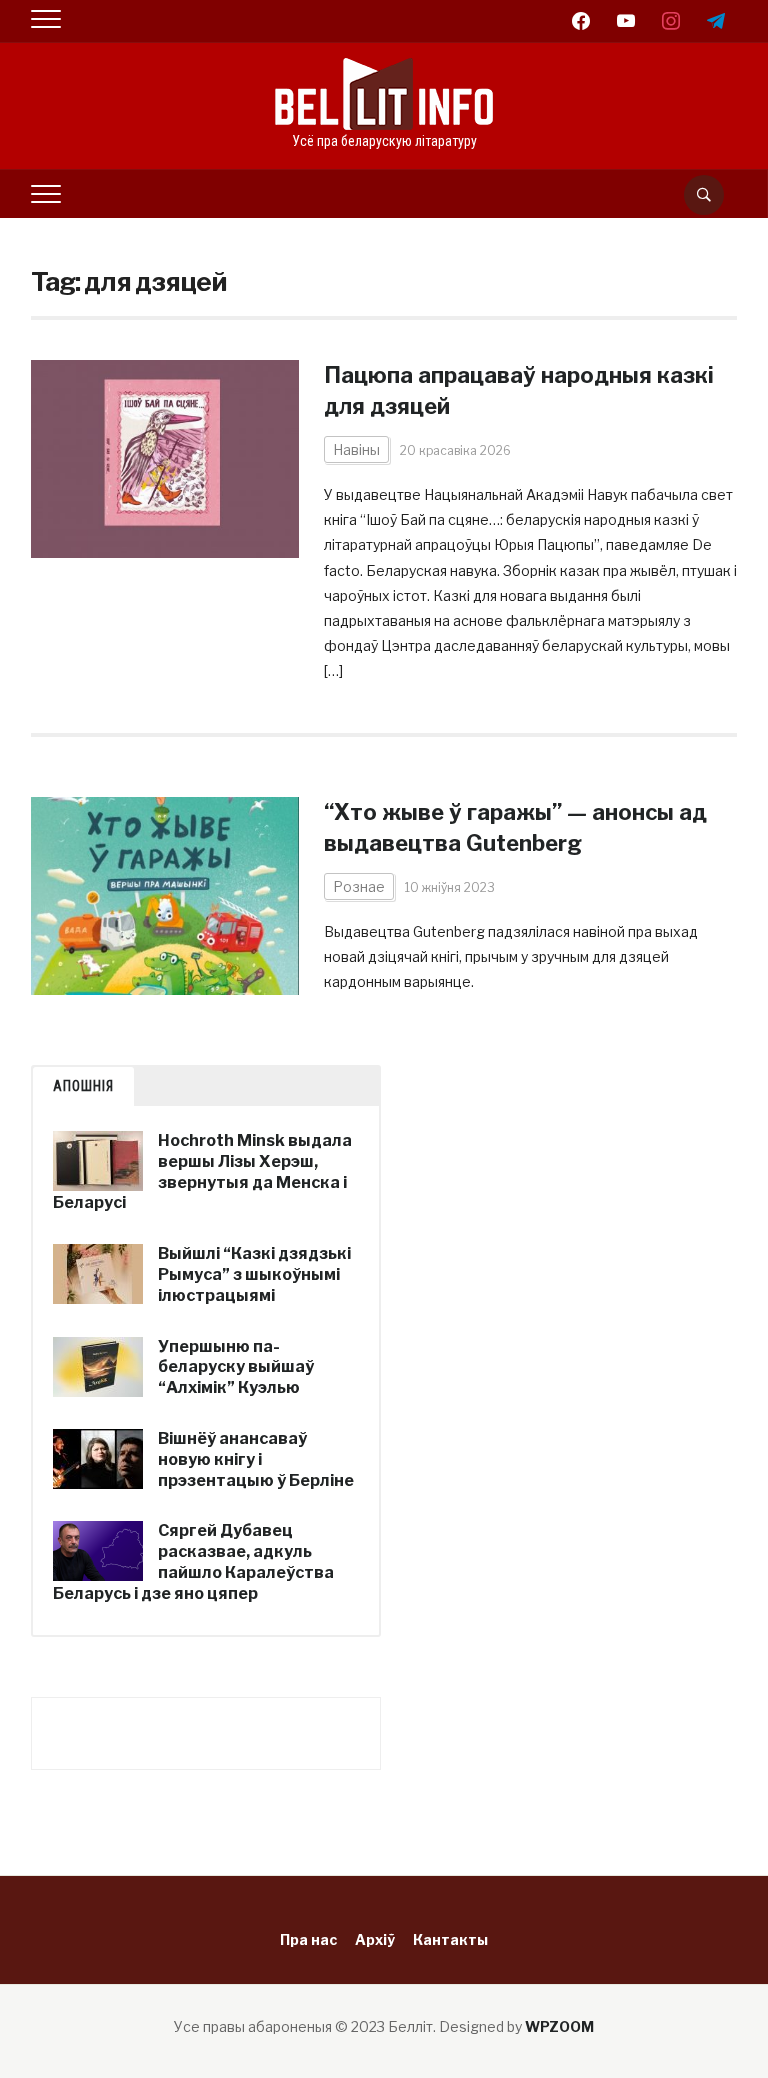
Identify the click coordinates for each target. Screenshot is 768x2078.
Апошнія (83, 1086)
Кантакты (450, 1939)
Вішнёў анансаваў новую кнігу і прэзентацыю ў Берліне (256, 1459)
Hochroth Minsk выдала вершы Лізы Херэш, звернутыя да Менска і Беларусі (202, 1171)
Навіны (356, 449)
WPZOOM (559, 2026)
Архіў (375, 1939)
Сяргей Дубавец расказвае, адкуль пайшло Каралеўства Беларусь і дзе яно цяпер (193, 1561)
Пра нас (308, 1939)
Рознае (359, 886)
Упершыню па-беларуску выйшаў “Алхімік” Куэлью (236, 1367)
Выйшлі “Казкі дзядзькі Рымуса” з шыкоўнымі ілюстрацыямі (254, 1274)
